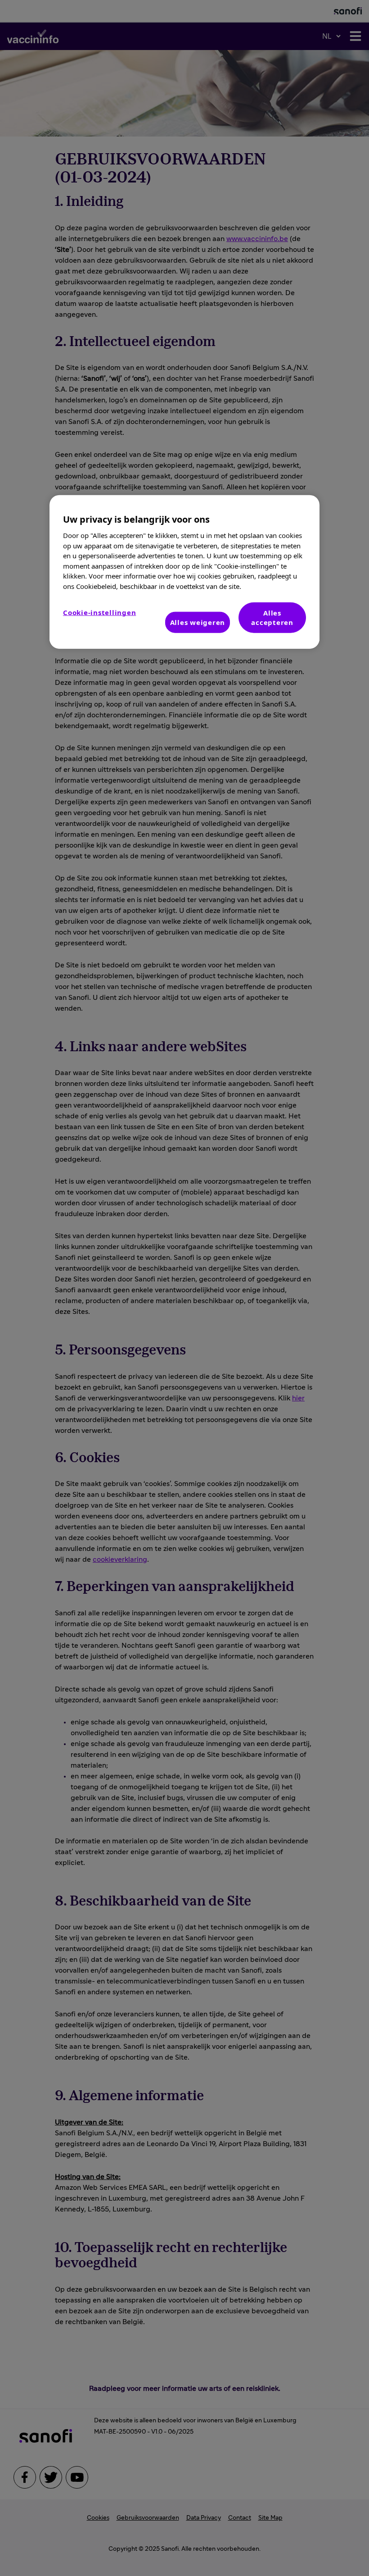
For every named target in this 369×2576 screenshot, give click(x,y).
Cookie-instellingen (99, 612)
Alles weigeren (198, 622)
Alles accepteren (272, 618)
